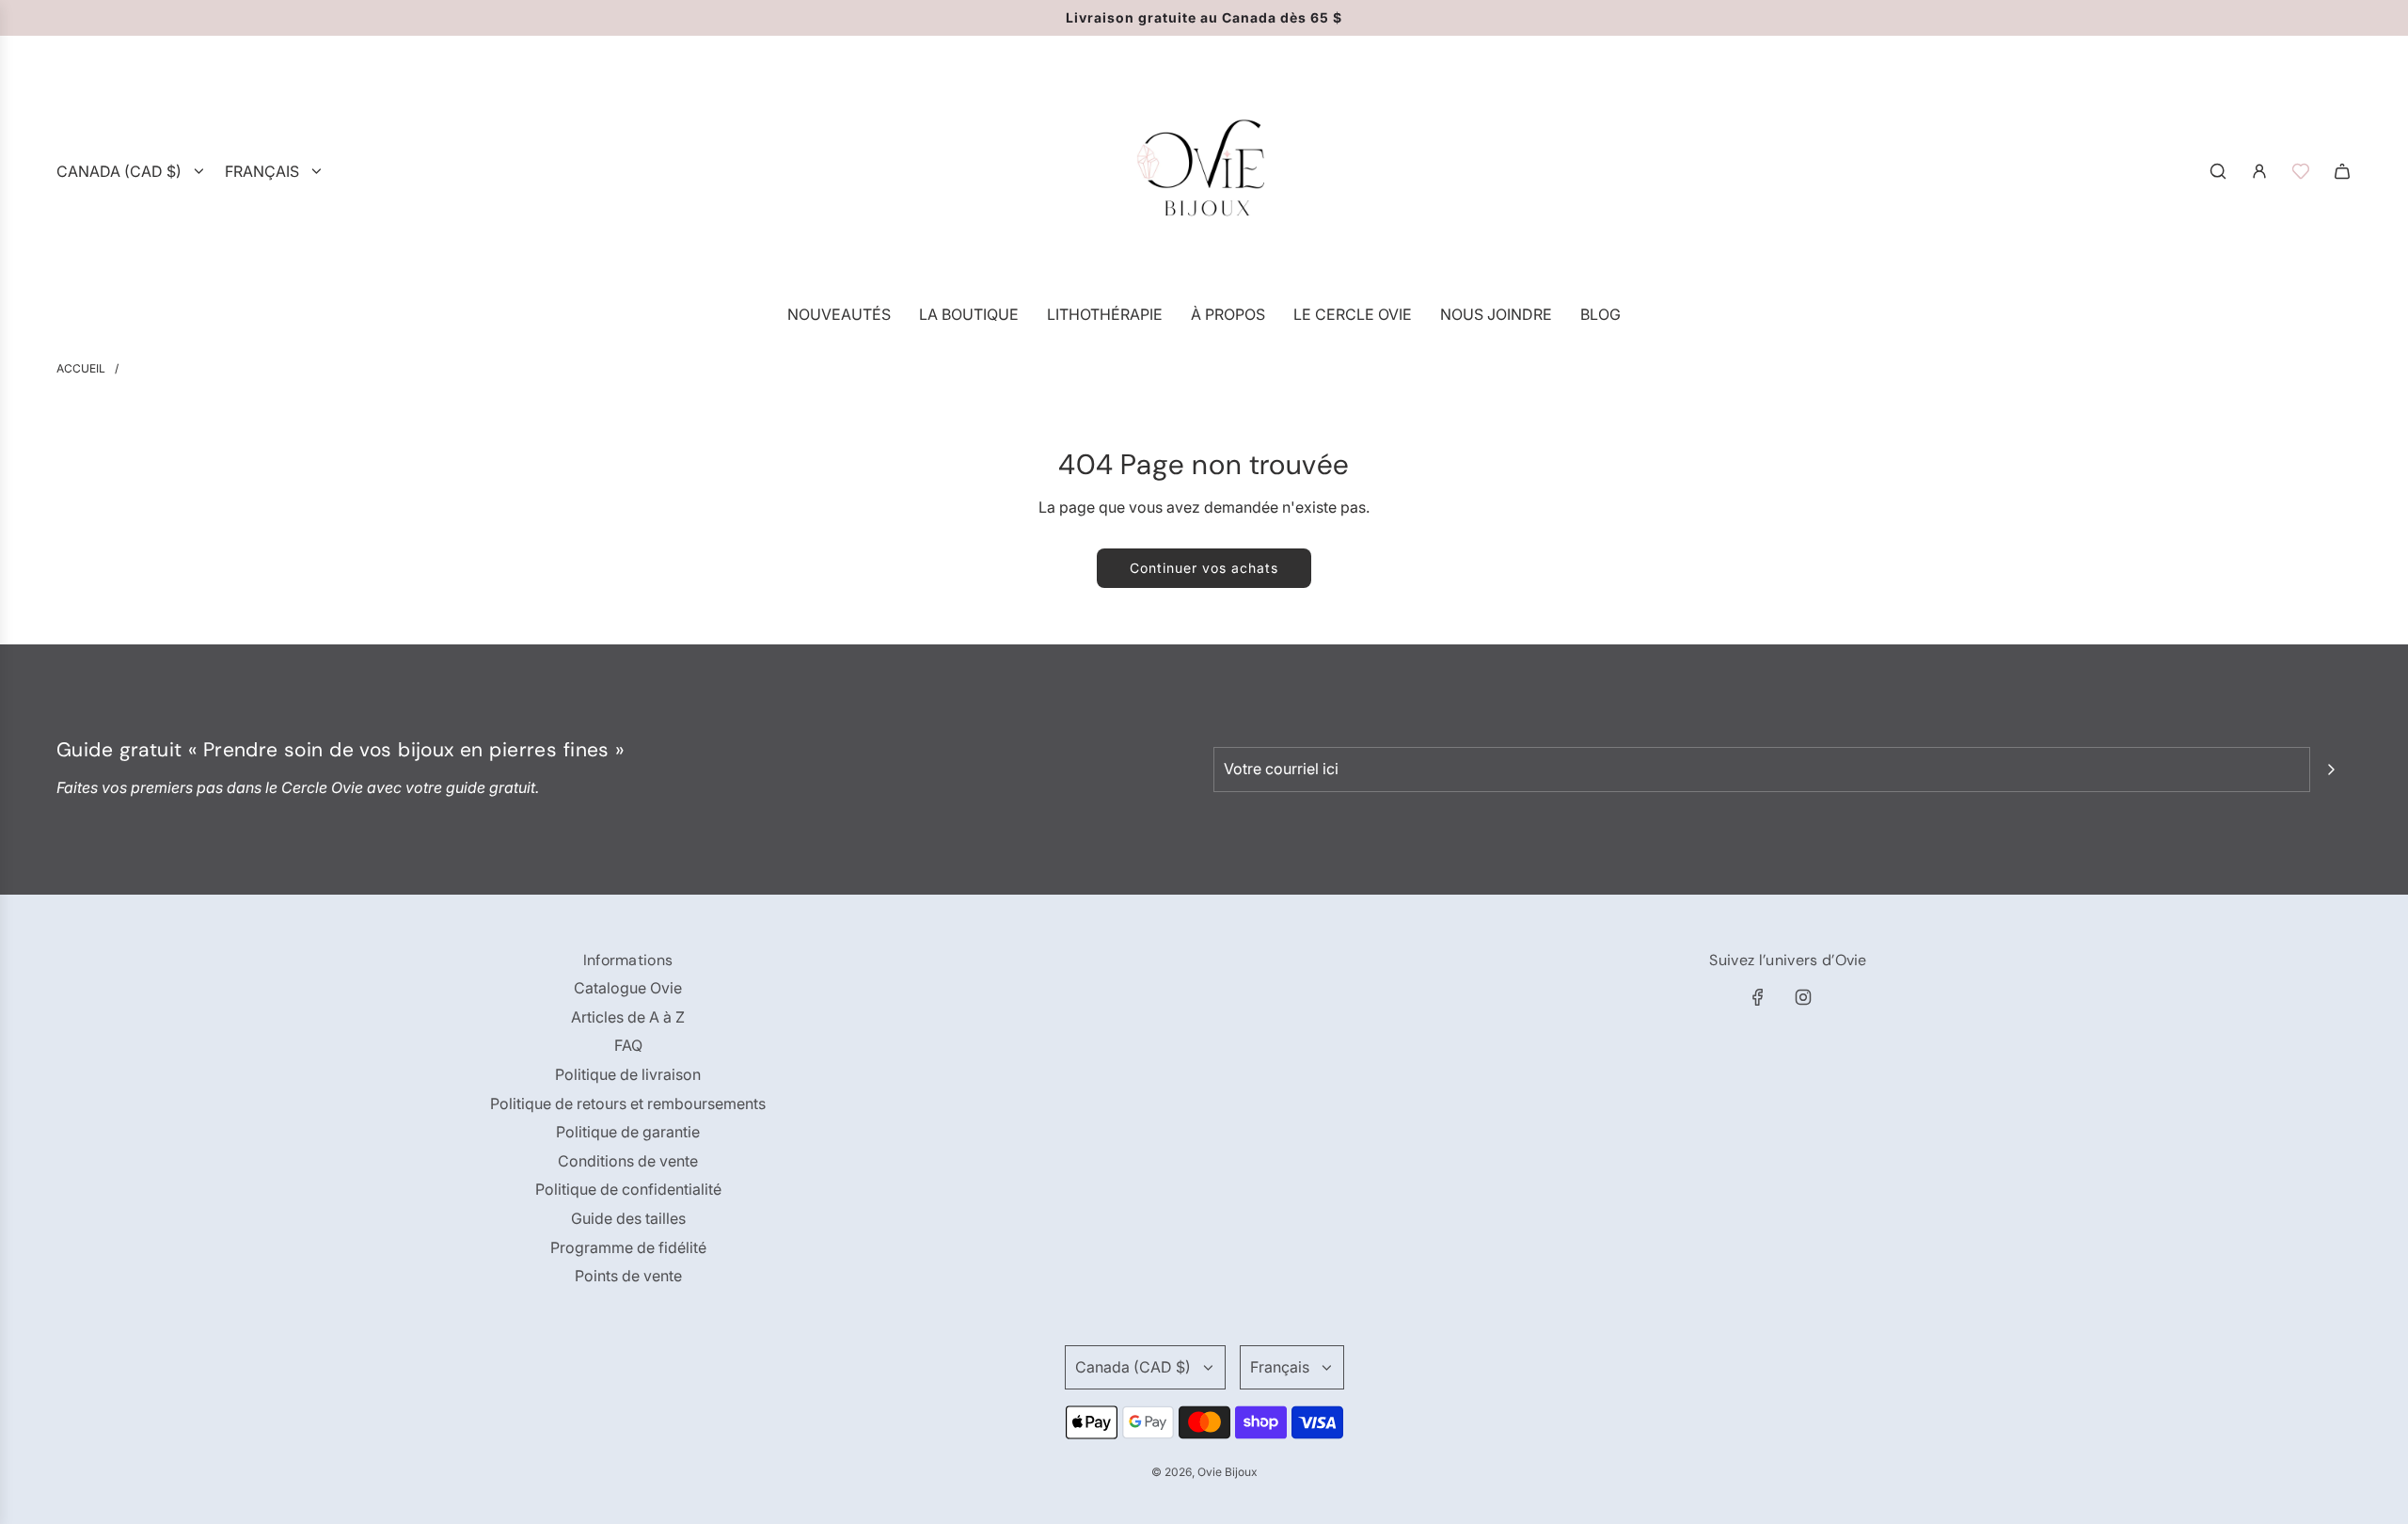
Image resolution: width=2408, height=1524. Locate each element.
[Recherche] (2218, 171)
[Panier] (2342, 171)
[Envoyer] (2331, 770)
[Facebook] (1758, 997)
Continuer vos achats (1204, 568)
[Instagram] (1803, 997)
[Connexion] (2259, 171)
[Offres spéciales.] (2301, 171)
